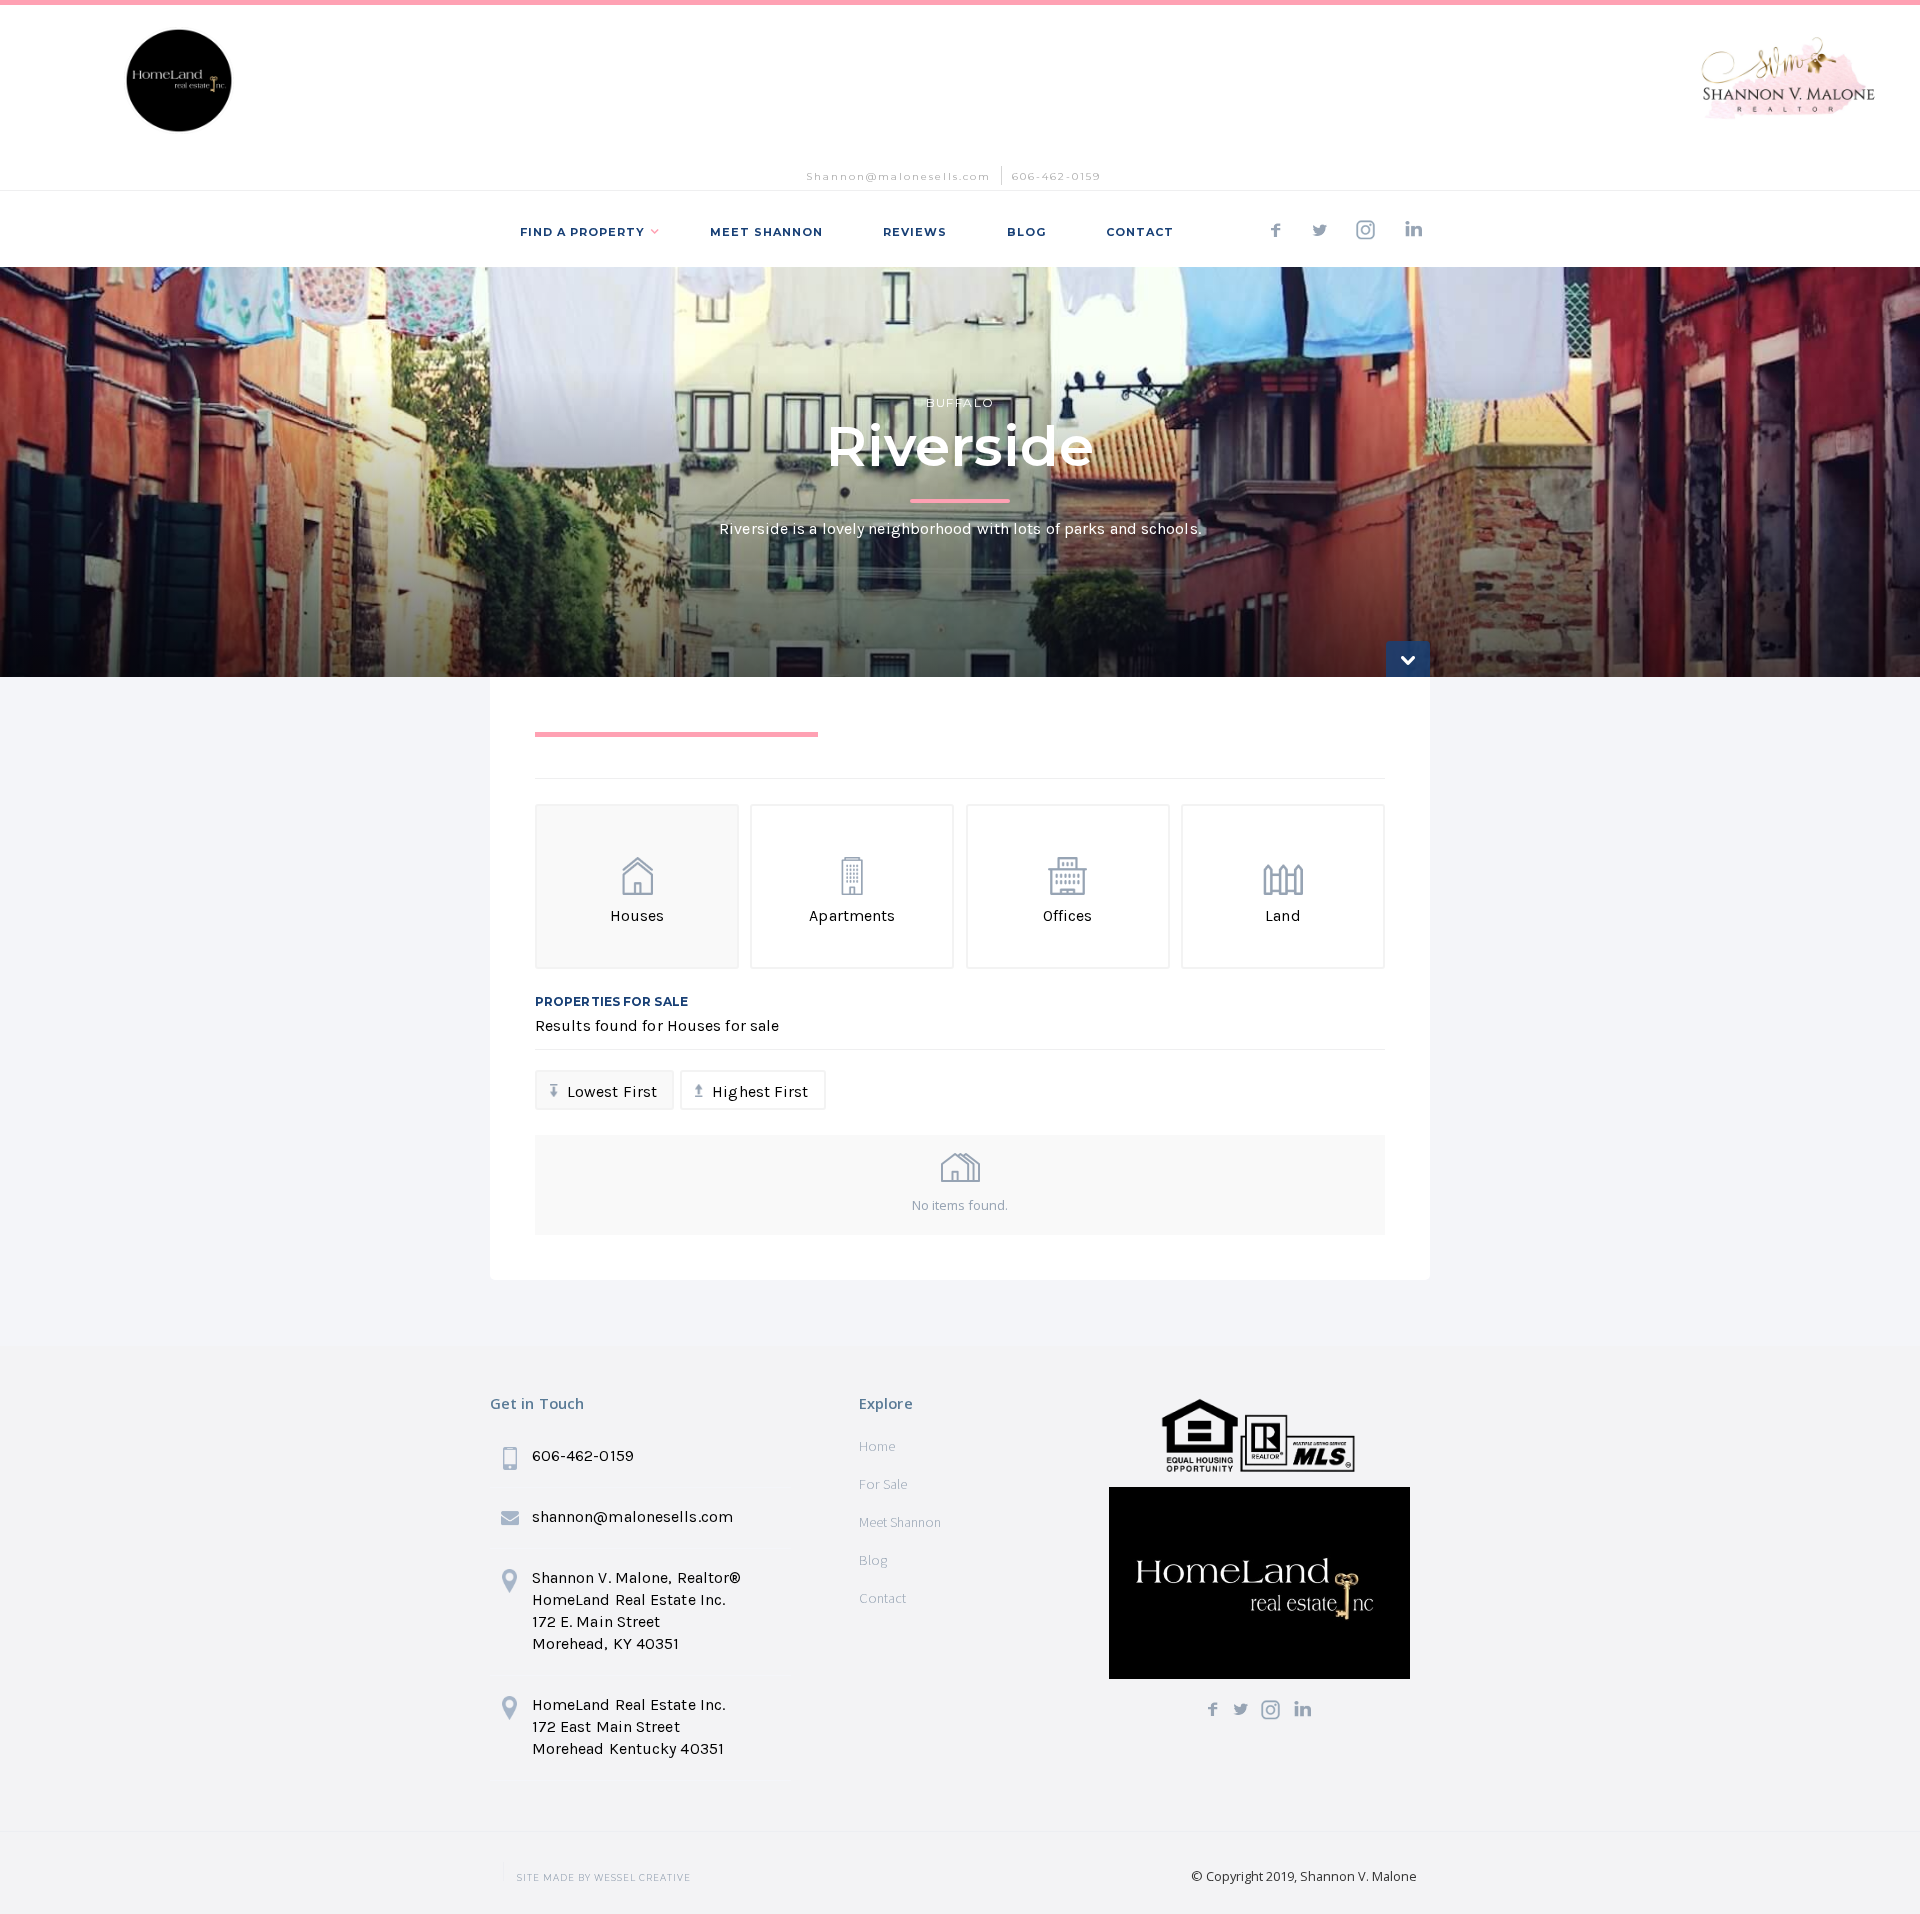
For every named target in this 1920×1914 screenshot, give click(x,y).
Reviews (915, 232)
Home (877, 1446)
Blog (873, 1560)
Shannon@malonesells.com (898, 176)
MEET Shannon (766, 232)
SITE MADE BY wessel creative (604, 1878)
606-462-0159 (1056, 176)
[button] (585, 229)
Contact (1140, 232)
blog (1026, 232)
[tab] (676, 755)
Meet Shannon (900, 1522)
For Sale (883, 1484)
